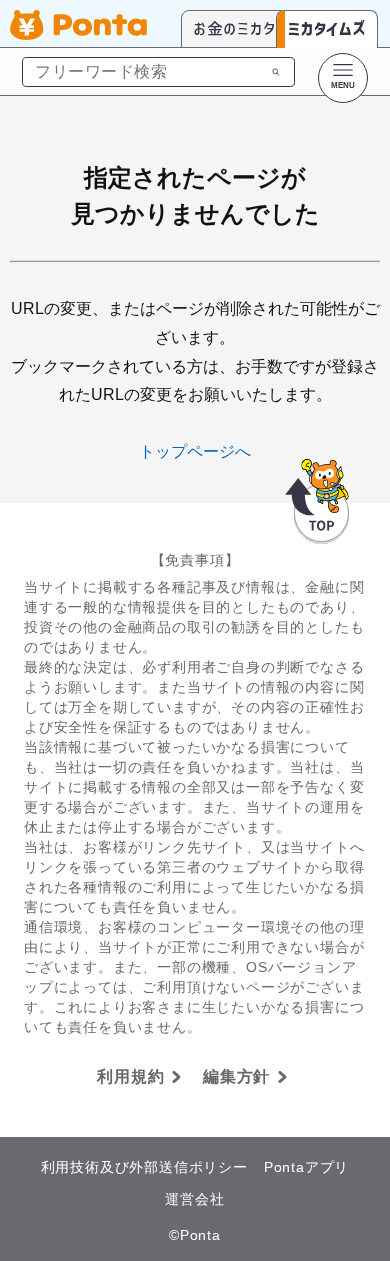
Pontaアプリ (306, 1167)
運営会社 (194, 1199)
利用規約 (130, 1076)
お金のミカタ (234, 28)
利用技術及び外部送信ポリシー (144, 1167)
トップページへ (195, 451)
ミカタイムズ (327, 28)
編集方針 (236, 1076)
